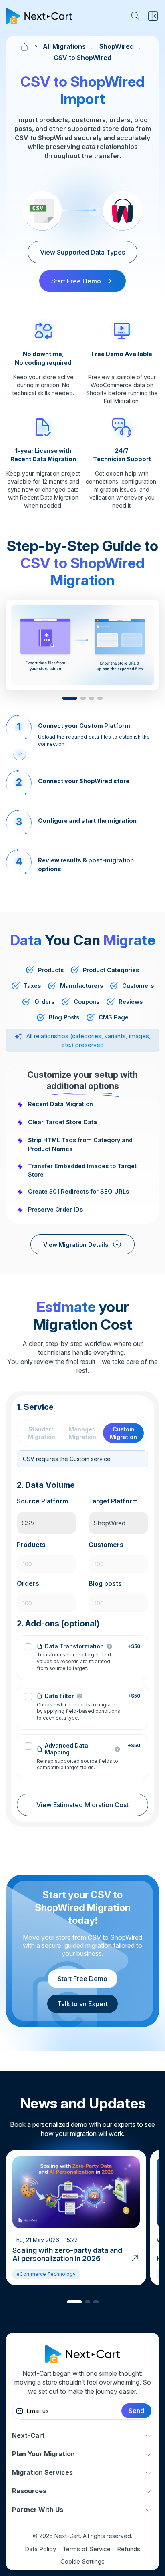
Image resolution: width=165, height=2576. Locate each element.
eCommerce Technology (46, 2274)
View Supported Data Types (82, 252)
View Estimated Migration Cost (82, 1805)
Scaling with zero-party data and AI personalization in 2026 (67, 2254)
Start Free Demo (82, 1979)
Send (136, 2411)
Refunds (129, 2549)
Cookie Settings (82, 2561)
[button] (70, 698)
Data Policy (40, 2549)
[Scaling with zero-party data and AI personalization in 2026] (135, 2257)
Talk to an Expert (82, 2004)
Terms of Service (87, 2549)
